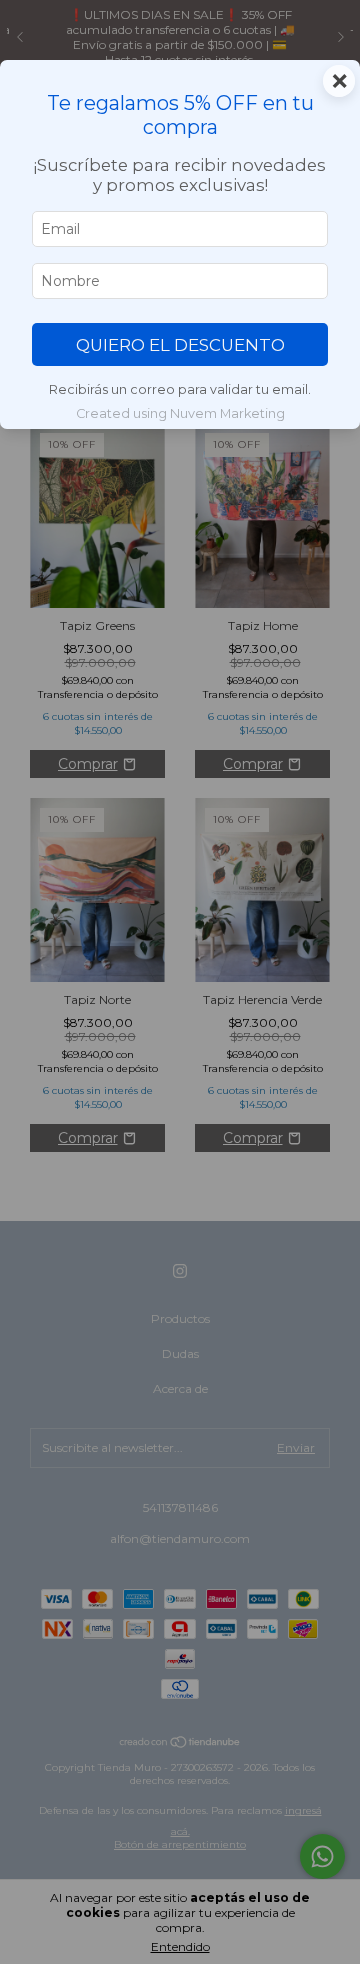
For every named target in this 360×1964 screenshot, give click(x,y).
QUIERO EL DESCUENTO (180, 345)
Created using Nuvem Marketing (180, 413)
